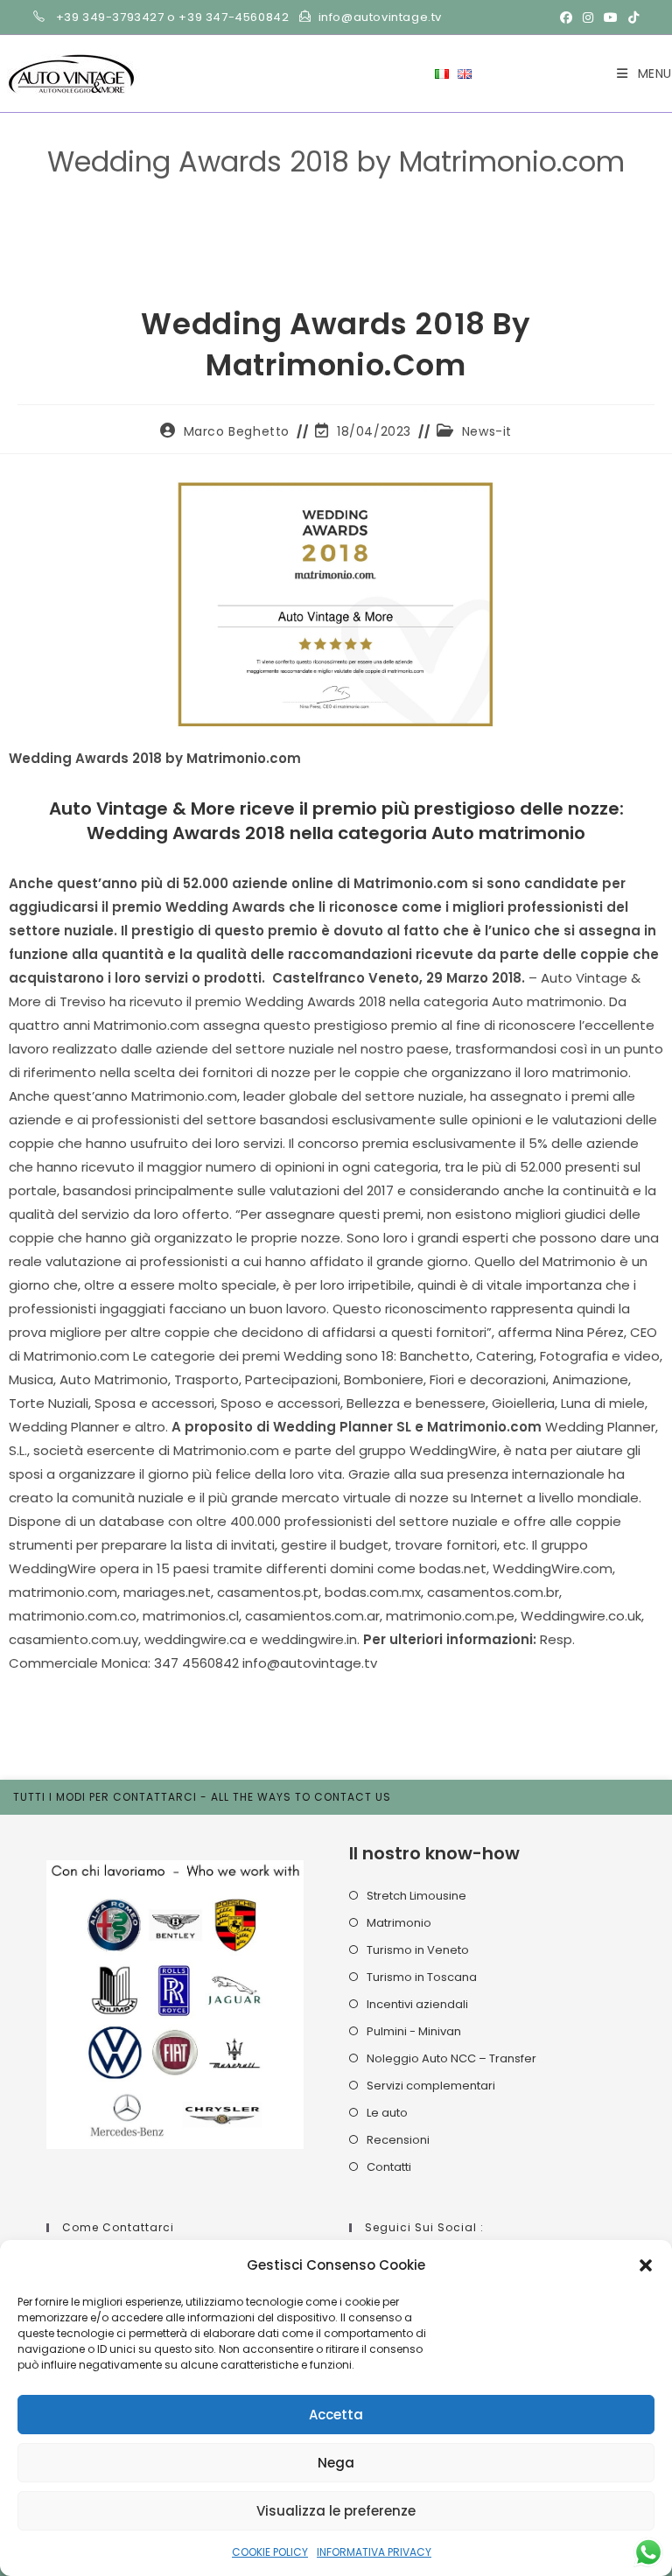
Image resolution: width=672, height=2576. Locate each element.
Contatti (389, 2167)
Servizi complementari (431, 2086)
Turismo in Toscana (422, 1977)
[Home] (170, 189)
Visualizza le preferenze (336, 2511)
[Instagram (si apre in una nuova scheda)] (588, 17)
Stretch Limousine (416, 1896)
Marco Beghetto (237, 431)
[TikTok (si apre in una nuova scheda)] (631, 17)
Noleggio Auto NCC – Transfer (451, 2058)
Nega (336, 2463)
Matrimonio (399, 1923)
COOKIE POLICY (270, 2552)
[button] (646, 2265)
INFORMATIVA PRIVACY (374, 2552)
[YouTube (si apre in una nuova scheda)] (611, 17)
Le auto (387, 2113)
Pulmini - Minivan (414, 2031)
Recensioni (398, 2140)
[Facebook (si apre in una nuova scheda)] (566, 17)
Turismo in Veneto (418, 1950)
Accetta (336, 2415)
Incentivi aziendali (417, 2004)
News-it (487, 431)
